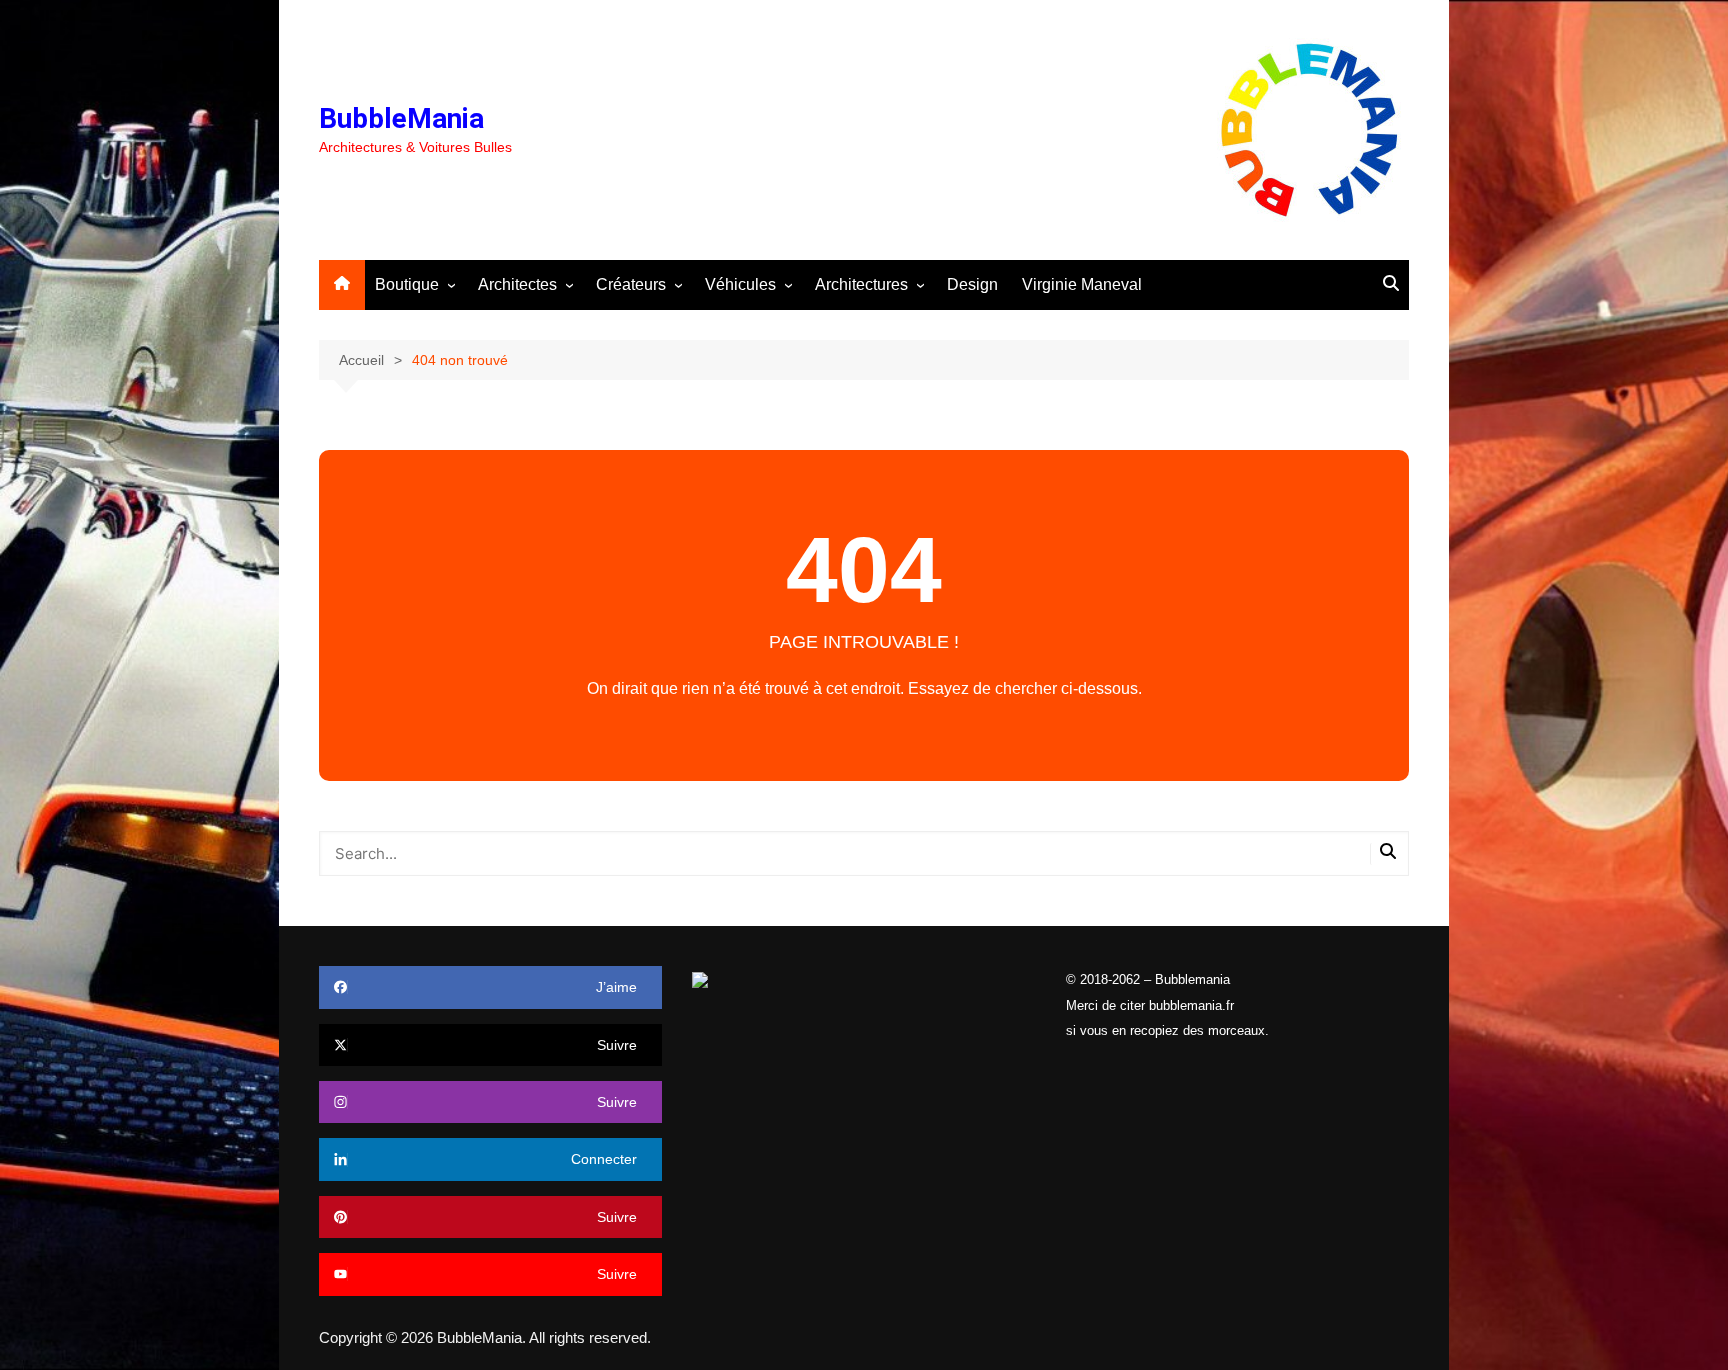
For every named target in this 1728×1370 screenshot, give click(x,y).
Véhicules (740, 284)
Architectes (517, 284)
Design (972, 284)
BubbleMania (401, 118)
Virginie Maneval (1082, 284)
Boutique (407, 284)
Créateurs (631, 284)
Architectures (861, 284)
